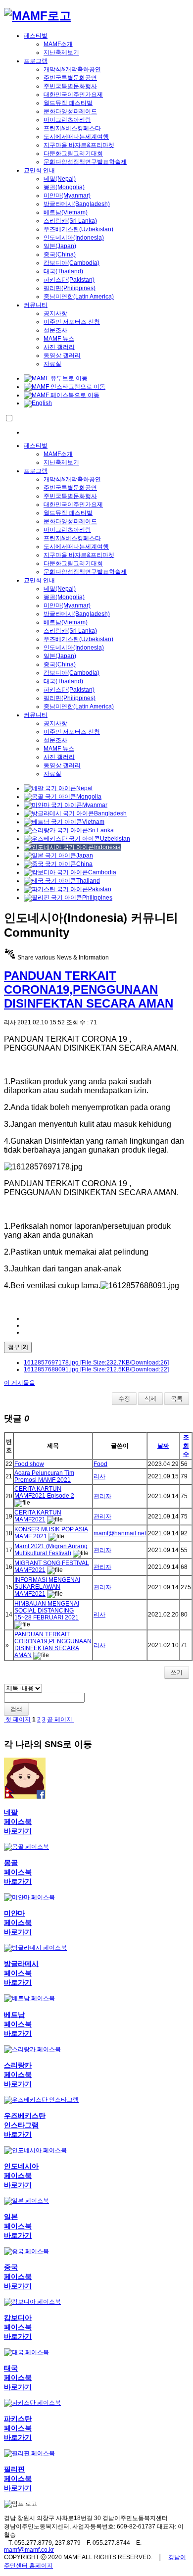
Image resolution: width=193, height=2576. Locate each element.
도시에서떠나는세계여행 (76, 137)
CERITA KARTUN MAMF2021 (38, 1516)
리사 (99, 1476)
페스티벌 (36, 36)
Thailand (88, 881)
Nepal (84, 788)
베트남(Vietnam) (66, 212)
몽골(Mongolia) (64, 187)
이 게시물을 (20, 1383)
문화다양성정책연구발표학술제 (85, 162)
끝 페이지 (60, 1719)
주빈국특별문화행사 (70, 86)
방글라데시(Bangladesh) (77, 204)
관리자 (102, 1496)
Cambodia (102, 872)
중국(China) (60, 254)
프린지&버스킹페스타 (72, 128)
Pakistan (100, 889)
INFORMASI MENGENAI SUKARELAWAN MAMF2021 (47, 1587)
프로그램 (36, 61)
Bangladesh (110, 813)
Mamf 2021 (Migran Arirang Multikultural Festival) (51, 1550)
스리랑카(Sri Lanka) (70, 221)
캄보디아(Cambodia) (72, 263)
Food (100, 1464)
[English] (38, 403)
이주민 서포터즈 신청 (72, 322)
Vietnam (93, 822)
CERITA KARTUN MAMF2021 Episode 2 (44, 1492)
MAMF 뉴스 (59, 339)
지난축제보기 (61, 52)
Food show (29, 1464)
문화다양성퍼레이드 (70, 111)
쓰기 (177, 1672)
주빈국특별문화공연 (70, 78)
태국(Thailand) (63, 271)
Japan (85, 856)
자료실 (52, 364)
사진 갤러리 (59, 347)
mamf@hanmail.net (120, 1533)
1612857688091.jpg (96, 1369)
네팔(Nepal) (60, 179)
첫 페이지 (17, 1719)
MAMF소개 (58, 44)
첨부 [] (18, 1347)
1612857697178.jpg (96, 1363)
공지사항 (55, 313)
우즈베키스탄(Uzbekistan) (78, 229)
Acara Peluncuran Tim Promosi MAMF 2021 (44, 1476)
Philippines (97, 898)
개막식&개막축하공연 (72, 69)
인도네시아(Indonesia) (74, 238)
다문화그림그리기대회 (73, 153)
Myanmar (95, 805)
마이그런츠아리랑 (67, 120)
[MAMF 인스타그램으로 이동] (65, 387)
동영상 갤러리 (62, 355)
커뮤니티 (36, 305)
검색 (16, 1709)
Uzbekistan (115, 839)
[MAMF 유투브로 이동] (56, 378)
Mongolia (89, 797)
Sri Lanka (101, 830)
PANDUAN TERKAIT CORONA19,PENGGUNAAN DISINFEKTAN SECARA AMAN (89, 989)
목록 (177, 1399)
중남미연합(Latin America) (79, 297)
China (84, 864)
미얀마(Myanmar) (67, 196)
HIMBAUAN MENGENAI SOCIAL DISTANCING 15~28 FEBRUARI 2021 (47, 1611)
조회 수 (186, 1446)
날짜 (163, 1446)
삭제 (150, 1399)
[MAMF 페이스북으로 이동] (62, 395)
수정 (124, 1399)
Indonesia (107, 847)
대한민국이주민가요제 (73, 95)
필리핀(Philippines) (70, 288)
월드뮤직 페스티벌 (68, 103)
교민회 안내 (39, 170)
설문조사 (55, 330)
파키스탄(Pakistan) (69, 280)
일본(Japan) (60, 246)
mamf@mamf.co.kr (29, 2550)
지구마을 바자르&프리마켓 (79, 145)
